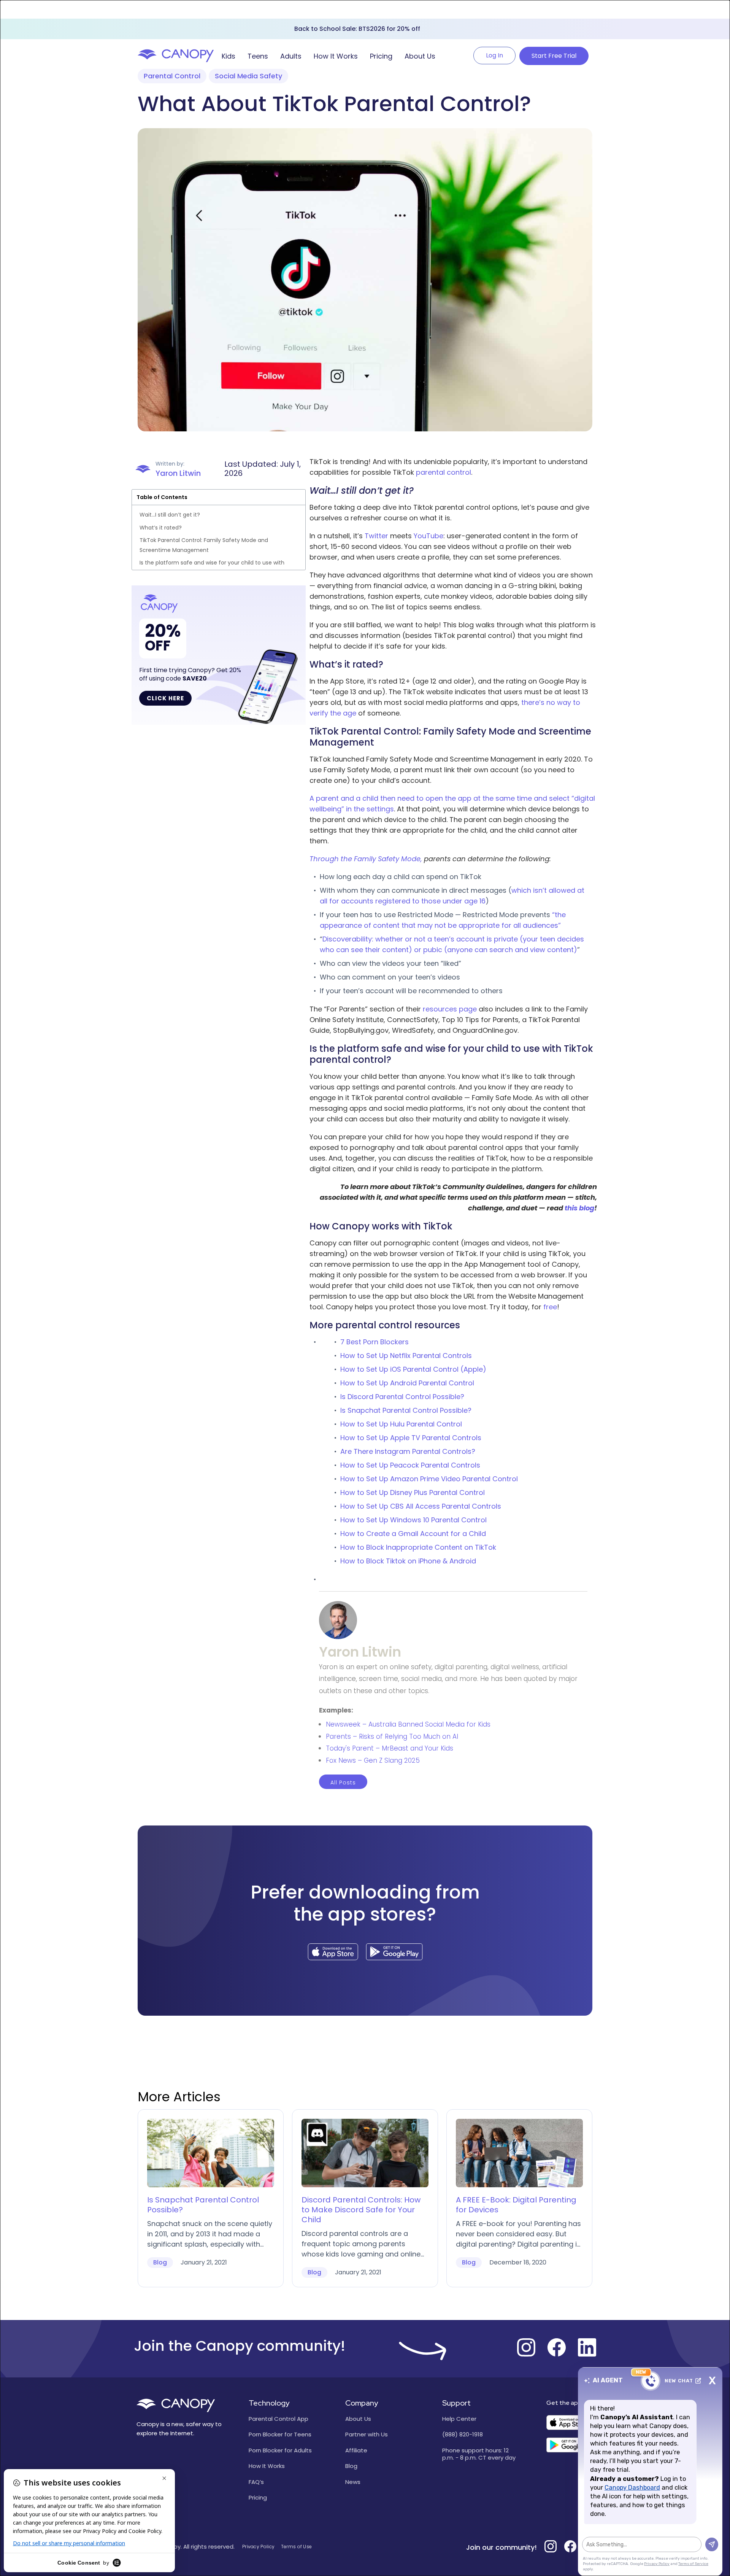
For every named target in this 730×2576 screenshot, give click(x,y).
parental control (444, 472)
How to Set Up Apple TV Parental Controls (411, 1438)
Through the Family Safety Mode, (366, 859)
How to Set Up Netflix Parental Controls (406, 1356)
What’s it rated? (161, 528)
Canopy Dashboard (632, 2488)
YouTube (428, 536)
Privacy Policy (258, 2547)
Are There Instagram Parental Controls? (408, 1451)
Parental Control (172, 76)
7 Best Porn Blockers (375, 1342)
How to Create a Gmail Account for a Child (413, 1534)
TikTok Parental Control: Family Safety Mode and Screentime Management (204, 545)
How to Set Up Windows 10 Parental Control (413, 1520)
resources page (450, 1009)
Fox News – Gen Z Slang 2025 (373, 1760)
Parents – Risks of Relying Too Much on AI (392, 1736)
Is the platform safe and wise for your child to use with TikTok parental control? (212, 568)
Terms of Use (297, 2547)
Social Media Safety (248, 76)
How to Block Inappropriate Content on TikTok (418, 1547)
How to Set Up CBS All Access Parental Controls (421, 1506)
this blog (579, 1208)
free (550, 1307)
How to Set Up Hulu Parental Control (401, 1424)
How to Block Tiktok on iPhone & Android (408, 1561)
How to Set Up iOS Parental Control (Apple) (413, 1369)
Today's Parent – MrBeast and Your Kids (390, 1748)
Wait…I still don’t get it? (170, 515)
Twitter (376, 536)
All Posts (343, 1783)
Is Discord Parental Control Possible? (402, 1397)
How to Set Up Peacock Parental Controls (410, 1465)
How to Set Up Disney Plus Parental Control (413, 1492)
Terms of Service (693, 2564)
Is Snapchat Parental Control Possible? (406, 1410)
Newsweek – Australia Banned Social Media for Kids (408, 1724)
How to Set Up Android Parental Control (407, 1383)
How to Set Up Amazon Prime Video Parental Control (429, 1479)
